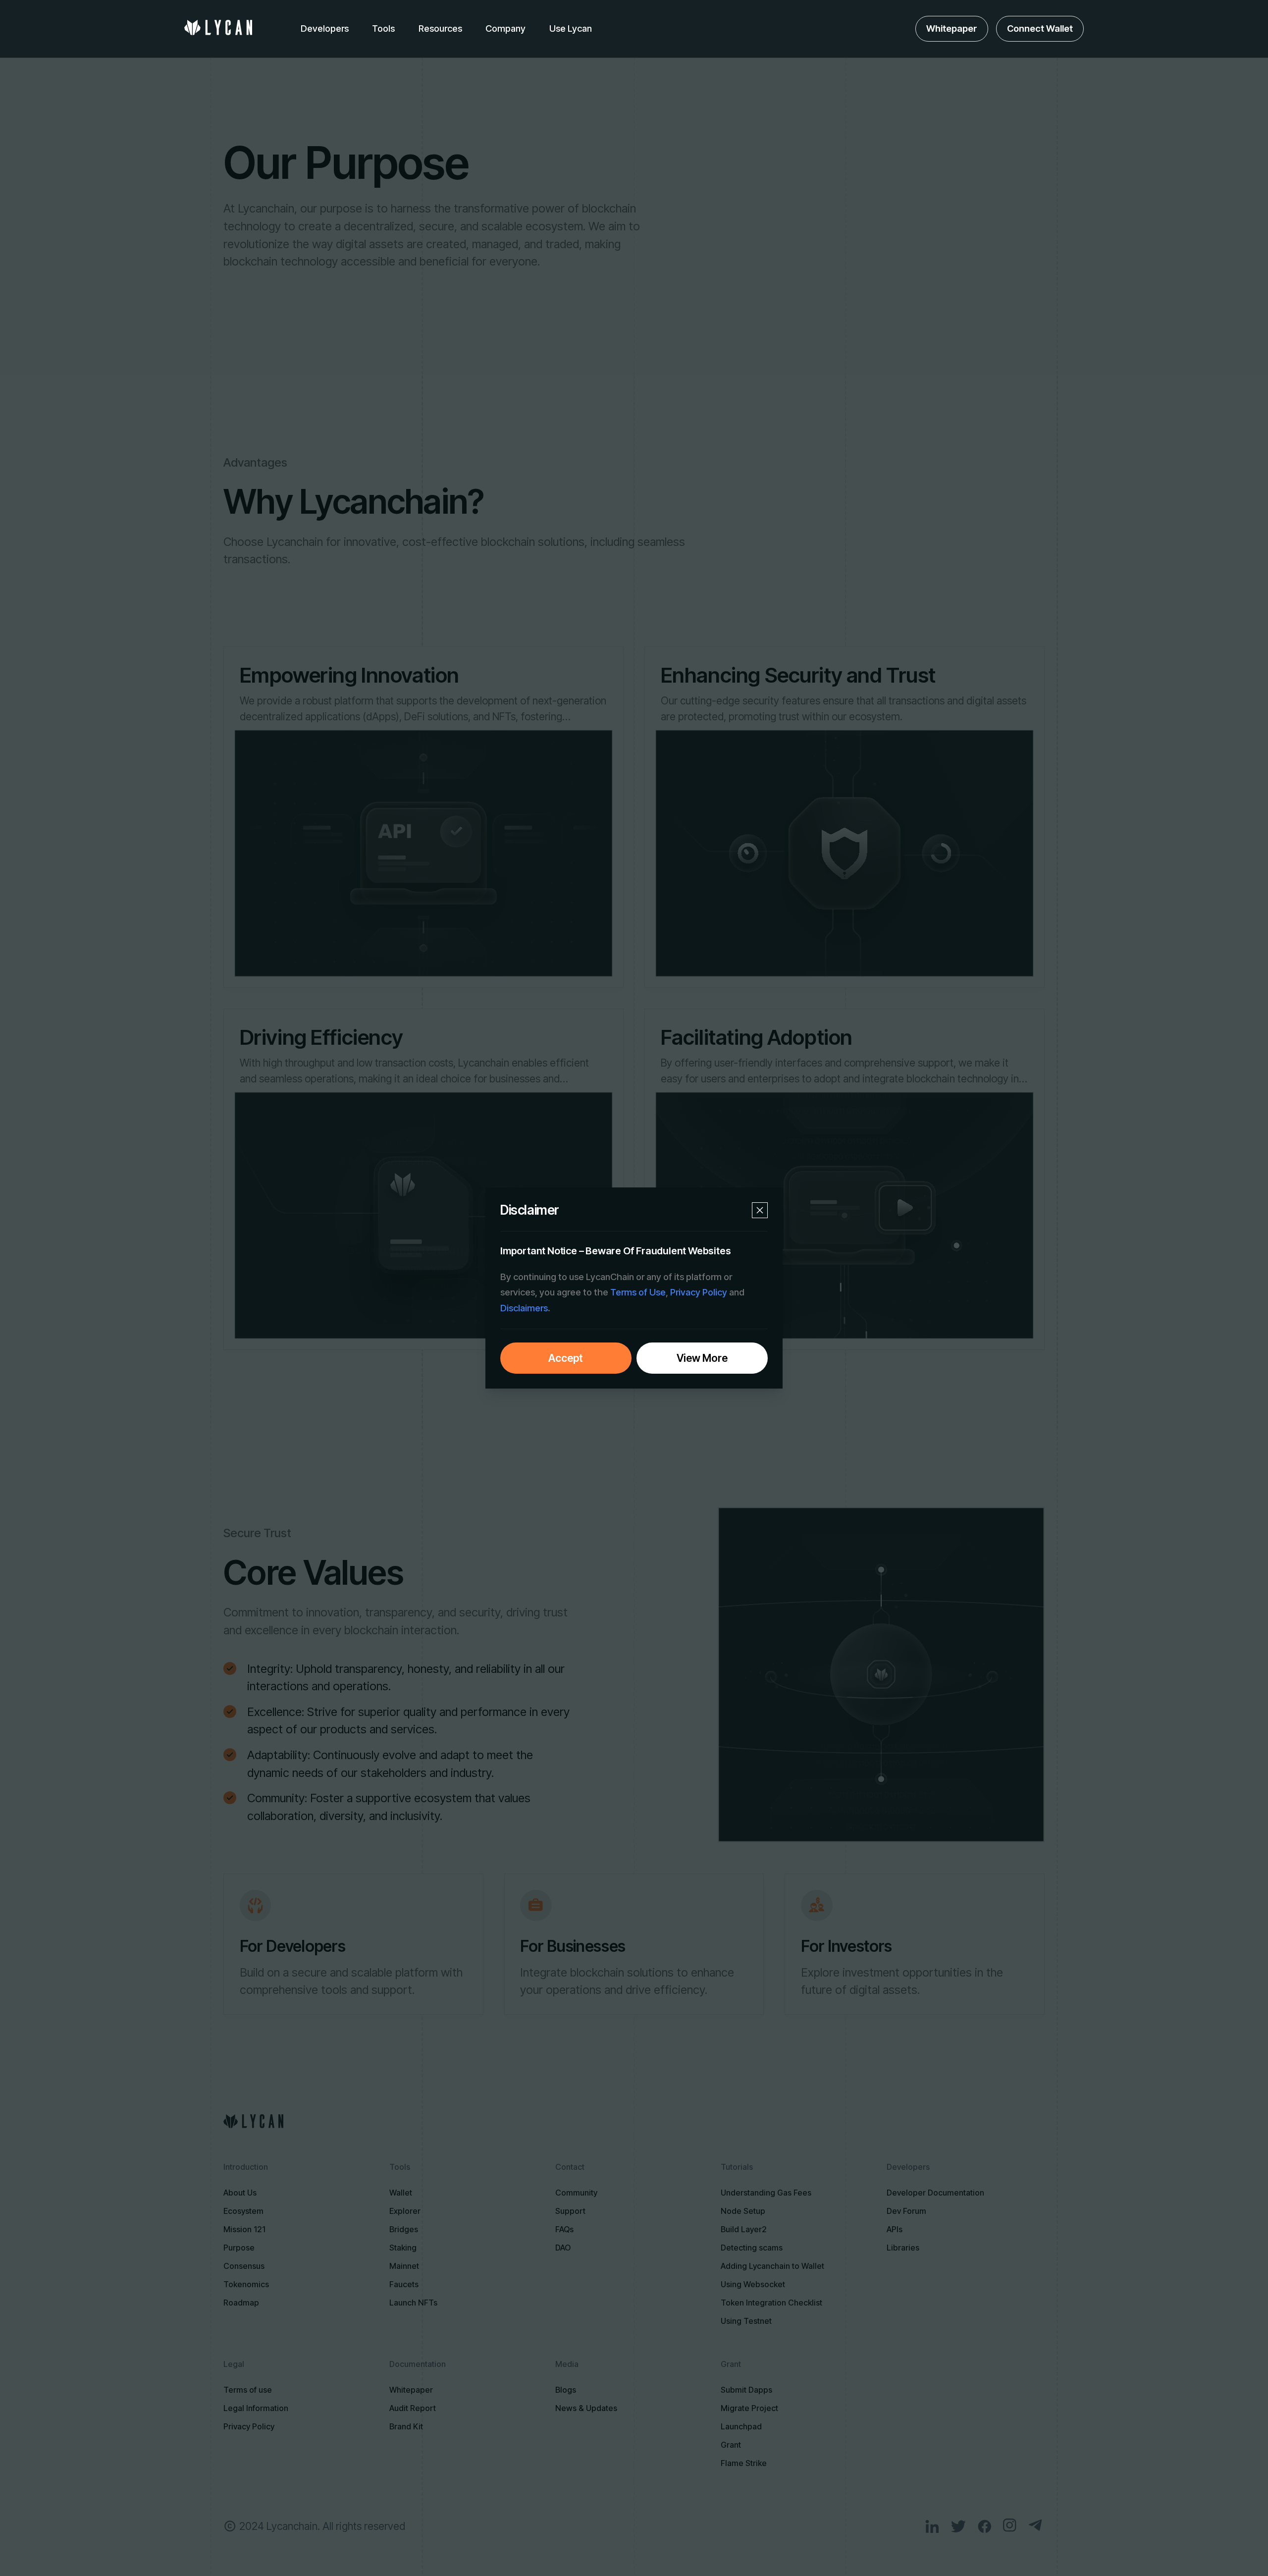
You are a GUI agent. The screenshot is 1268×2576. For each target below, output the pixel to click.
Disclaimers (524, 1308)
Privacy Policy (699, 1292)
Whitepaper (952, 28)
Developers (325, 28)
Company (505, 28)
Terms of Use (638, 1292)
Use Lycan (571, 28)
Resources (440, 28)
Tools (383, 28)
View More (702, 1358)
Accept (566, 1358)
